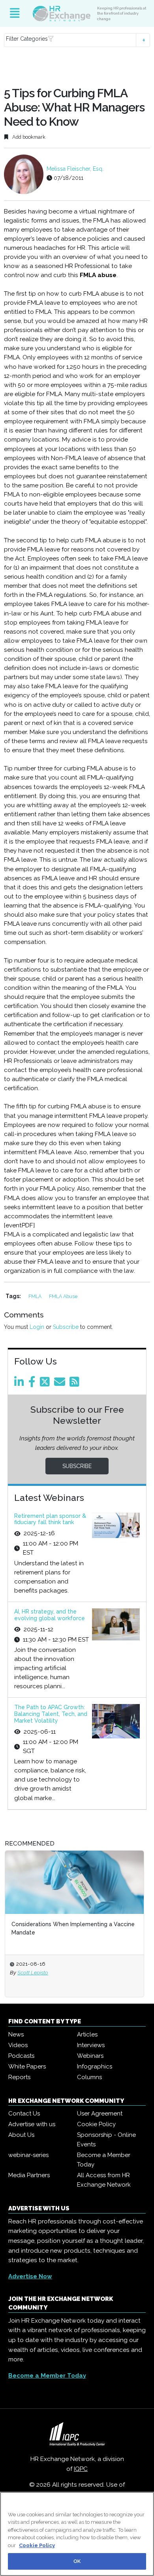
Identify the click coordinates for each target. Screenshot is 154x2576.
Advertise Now (30, 2276)
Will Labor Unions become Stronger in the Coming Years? (82, 1928)
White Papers (27, 2066)
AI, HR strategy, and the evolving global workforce (50, 1615)
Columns (89, 2077)
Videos (18, 2045)
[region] (77, 2534)
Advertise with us (32, 2124)
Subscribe (66, 1327)
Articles (87, 2034)
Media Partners (29, 2175)
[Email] (61, 1384)
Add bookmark (28, 137)
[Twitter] (46, 1384)
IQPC (81, 2469)
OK (77, 2561)
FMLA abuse (63, 1296)
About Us (21, 2135)
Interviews (91, 2045)
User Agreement (100, 2114)
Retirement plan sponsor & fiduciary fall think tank (50, 1519)
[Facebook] (33, 1384)
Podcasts (21, 2056)
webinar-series (28, 2155)
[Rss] (76, 1384)
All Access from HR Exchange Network (104, 2180)
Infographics (95, 2066)
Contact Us (24, 2114)
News (16, 2034)
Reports (19, 2077)
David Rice (44, 1972)
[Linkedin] (21, 1384)
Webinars (90, 2056)
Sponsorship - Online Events (106, 2140)
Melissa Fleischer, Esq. (75, 169)
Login (37, 1327)
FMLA (36, 1296)
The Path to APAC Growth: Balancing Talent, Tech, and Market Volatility (51, 1714)
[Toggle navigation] (15, 13)
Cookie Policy (96, 2124)
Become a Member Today (104, 2160)
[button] (77, 40)
